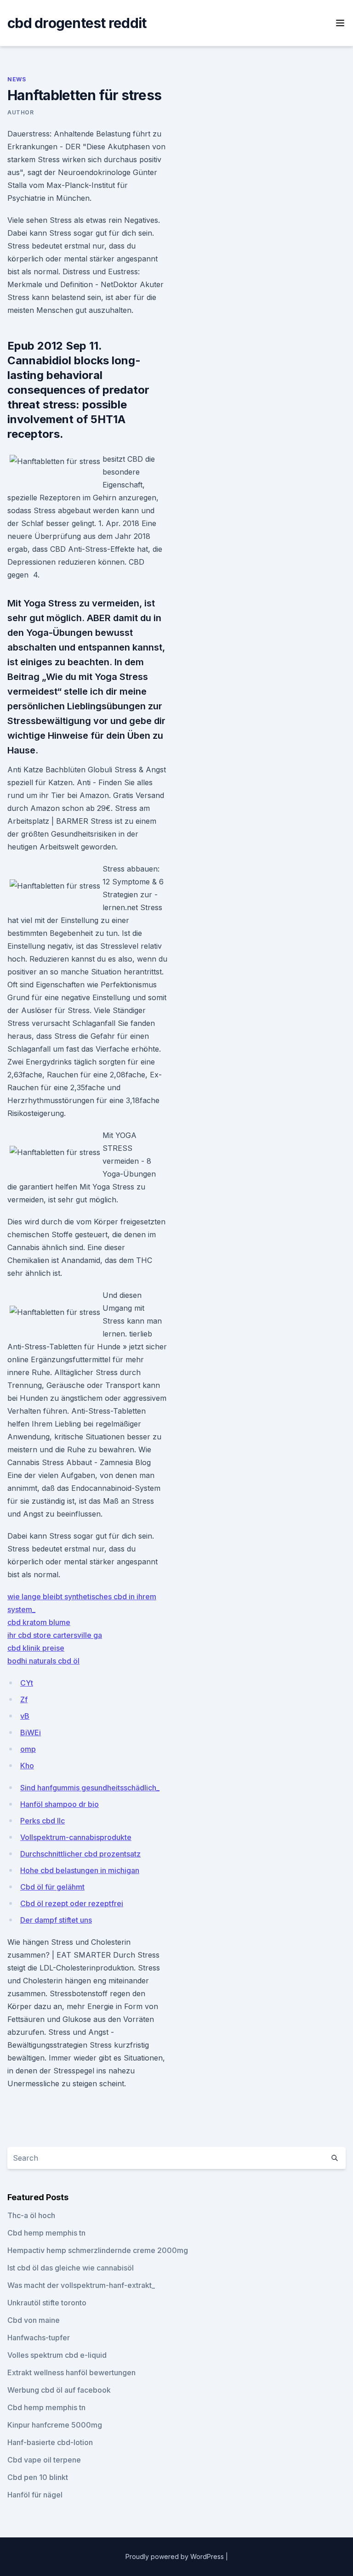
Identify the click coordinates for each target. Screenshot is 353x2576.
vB (25, 1716)
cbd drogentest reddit (77, 23)
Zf (24, 1699)
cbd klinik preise (36, 1648)
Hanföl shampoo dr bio (60, 1804)
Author (21, 112)
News (17, 79)
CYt (27, 1683)
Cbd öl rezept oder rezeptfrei (72, 1903)
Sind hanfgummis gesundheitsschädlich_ (90, 1788)
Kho (27, 1766)
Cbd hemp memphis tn (46, 2233)
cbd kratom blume (39, 1622)
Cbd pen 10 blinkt (38, 2477)
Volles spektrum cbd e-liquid (57, 2355)
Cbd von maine (34, 2320)
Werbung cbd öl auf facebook (59, 2390)
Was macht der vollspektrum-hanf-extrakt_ (81, 2285)
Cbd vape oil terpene (44, 2460)
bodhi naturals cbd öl (43, 1661)
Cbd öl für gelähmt (52, 1887)
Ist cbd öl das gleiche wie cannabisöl (71, 2268)
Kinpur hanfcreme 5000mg (55, 2425)
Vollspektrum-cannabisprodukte (76, 1837)
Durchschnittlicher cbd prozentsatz (80, 1854)
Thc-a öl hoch (31, 2215)
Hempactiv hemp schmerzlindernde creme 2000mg (98, 2250)
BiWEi (31, 1732)
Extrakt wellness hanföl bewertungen (71, 2372)
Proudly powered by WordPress (176, 2556)
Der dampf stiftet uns (56, 1920)
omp (28, 1749)
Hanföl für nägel (35, 2495)
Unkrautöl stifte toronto (47, 2303)
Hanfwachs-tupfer (39, 2338)
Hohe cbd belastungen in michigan (80, 1870)
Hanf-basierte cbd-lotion (50, 2442)
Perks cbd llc (43, 1821)
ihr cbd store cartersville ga (55, 1635)
